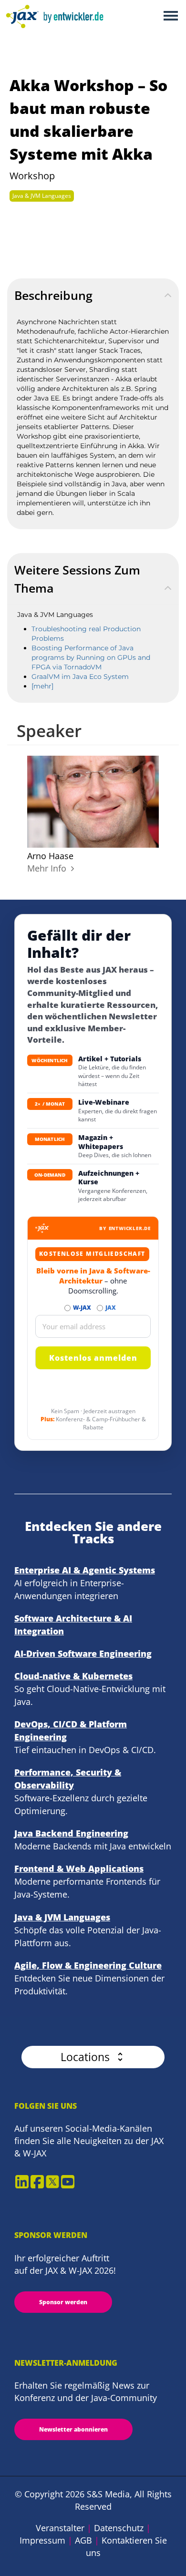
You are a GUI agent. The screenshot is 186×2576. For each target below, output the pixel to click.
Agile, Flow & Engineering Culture (88, 1965)
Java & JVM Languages (42, 196)
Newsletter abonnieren (73, 2429)
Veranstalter (60, 2528)
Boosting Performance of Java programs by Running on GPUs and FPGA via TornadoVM (91, 657)
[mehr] (42, 686)
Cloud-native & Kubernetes (73, 1676)
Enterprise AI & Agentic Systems (85, 1570)
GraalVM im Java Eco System (80, 677)
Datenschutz (119, 2528)
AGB (83, 2540)
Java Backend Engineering (71, 1833)
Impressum (42, 2540)
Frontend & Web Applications (79, 1868)
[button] (93, 2057)
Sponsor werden (63, 2302)
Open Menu (170, 16)
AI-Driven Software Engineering (83, 1653)
